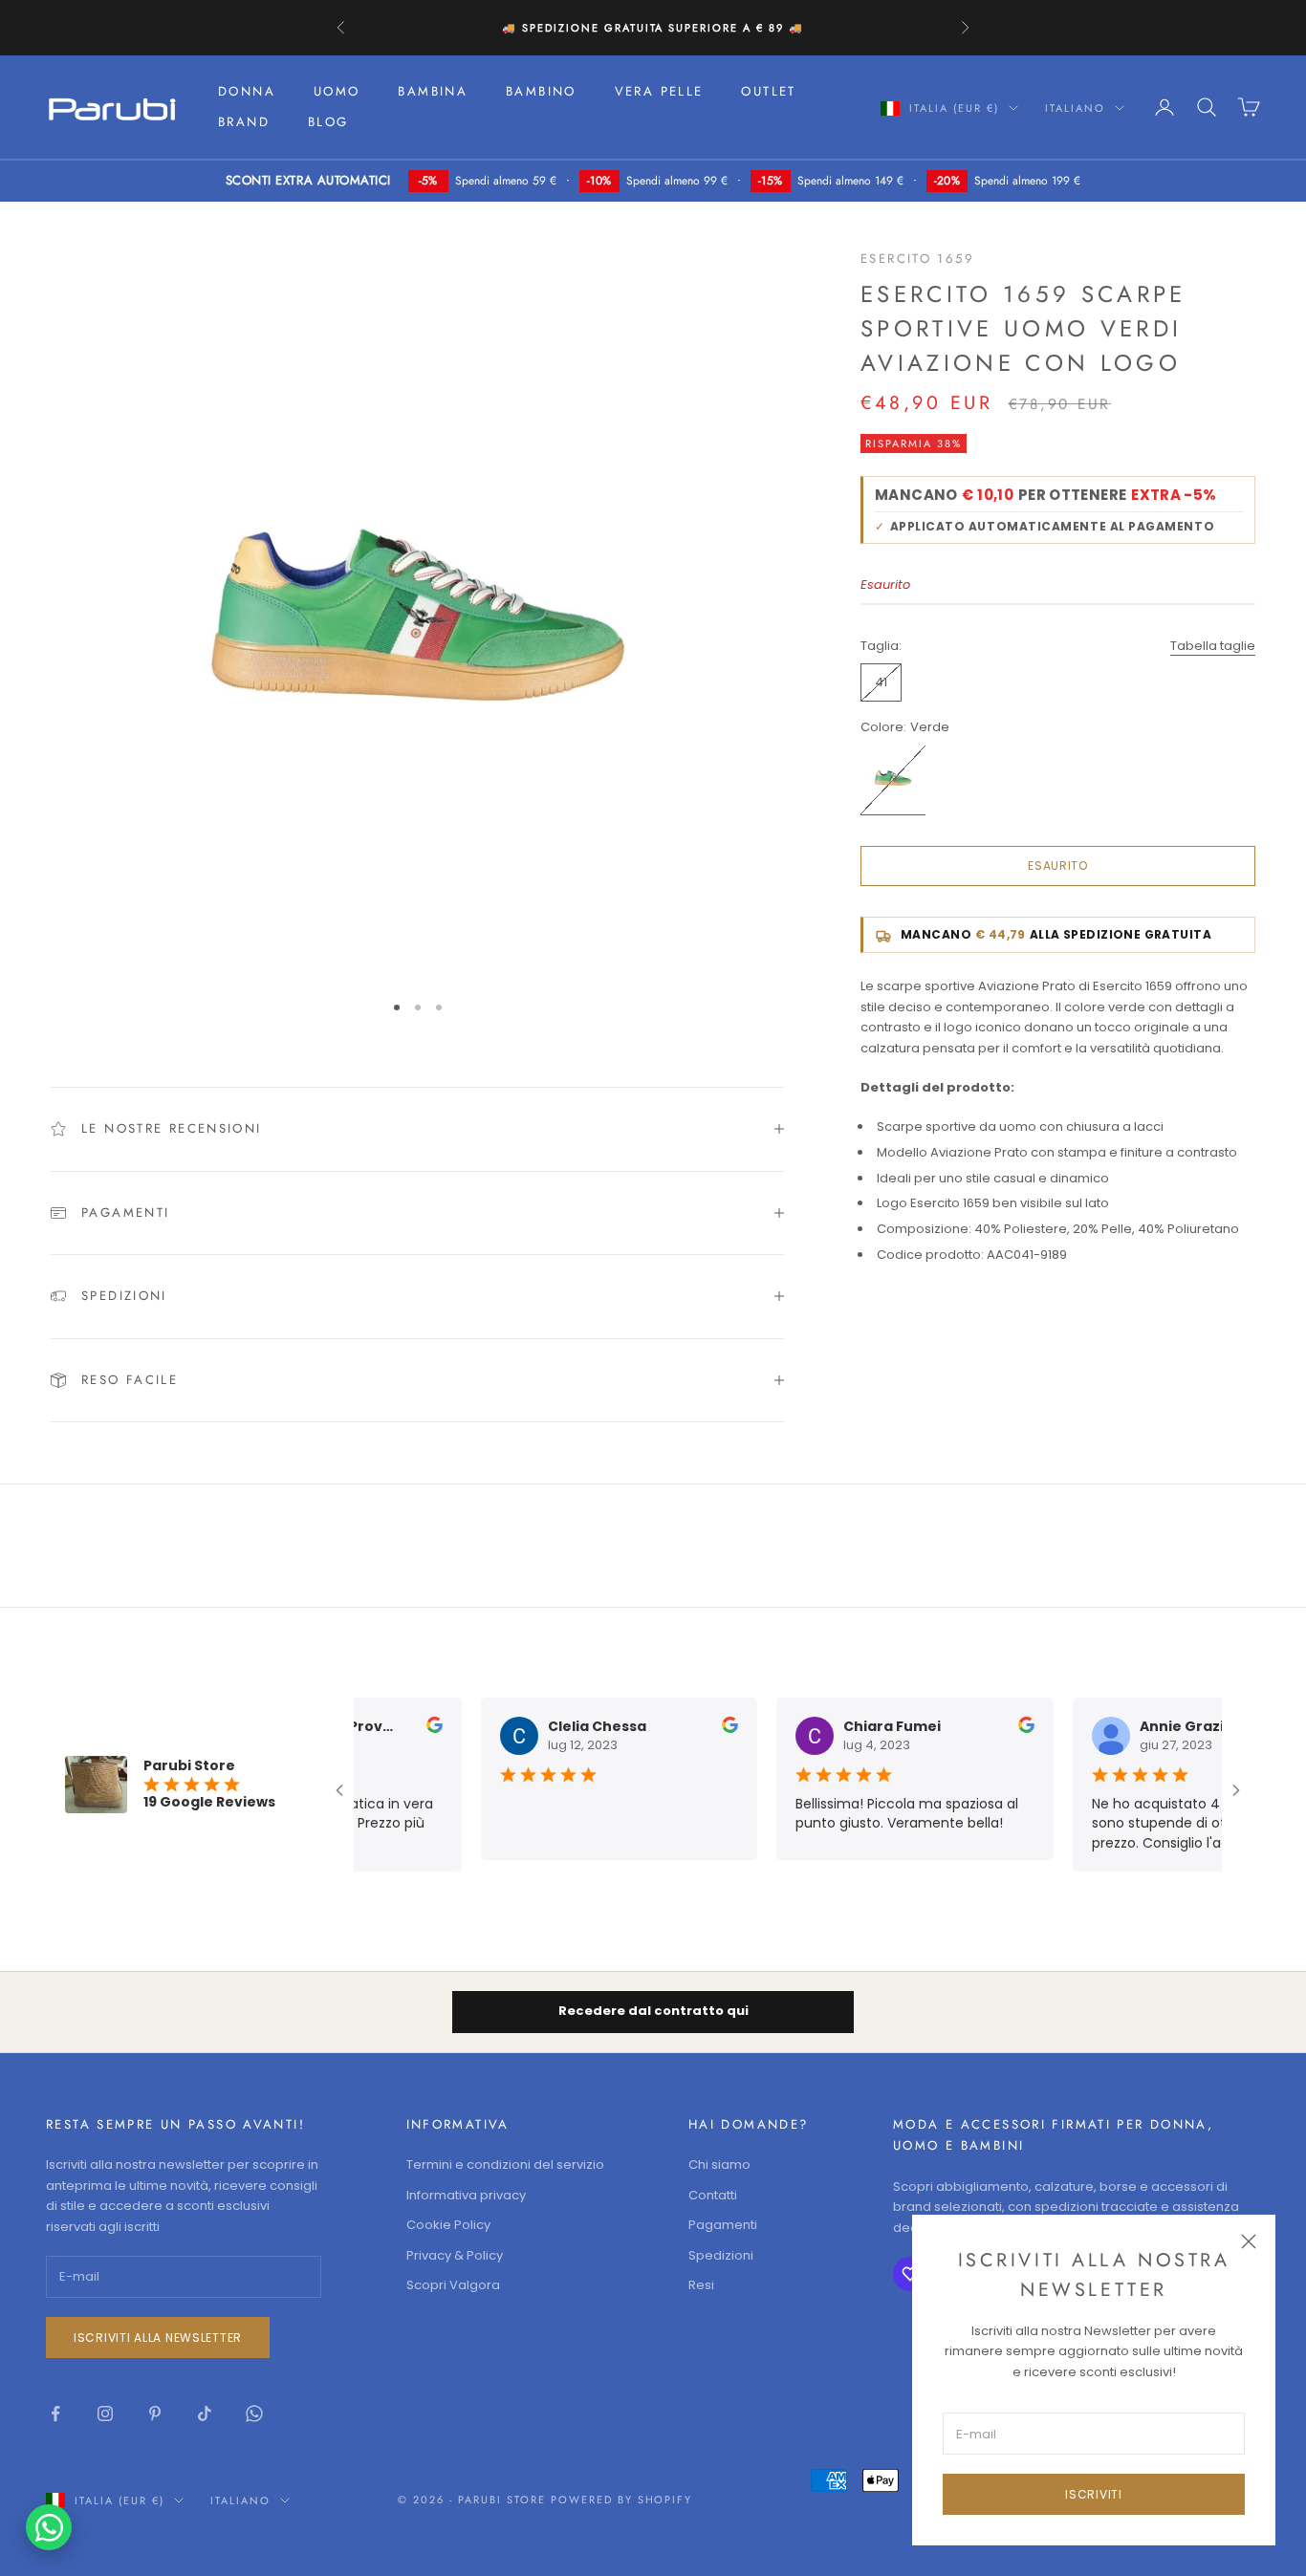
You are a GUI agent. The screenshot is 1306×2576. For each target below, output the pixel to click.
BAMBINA (433, 91)
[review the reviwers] (423, 1725)
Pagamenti (723, 2225)
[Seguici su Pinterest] (155, 2414)
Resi (701, 2285)
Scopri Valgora (453, 2285)
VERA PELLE (659, 91)
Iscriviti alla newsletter (158, 2338)
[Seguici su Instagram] (105, 2414)
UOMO (337, 91)
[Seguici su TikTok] (205, 2414)
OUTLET (768, 91)
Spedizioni (721, 2255)
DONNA (247, 91)
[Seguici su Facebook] (55, 2414)
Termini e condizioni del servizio (505, 2165)
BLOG (328, 122)
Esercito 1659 (917, 259)
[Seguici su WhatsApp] (254, 2414)
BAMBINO (541, 91)
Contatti (713, 2195)
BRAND (244, 122)
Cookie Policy (448, 2225)
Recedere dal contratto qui (653, 2011)
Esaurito (1058, 866)
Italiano (1075, 108)
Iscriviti (1093, 2494)
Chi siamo (719, 2165)
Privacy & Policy (455, 2255)
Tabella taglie (1213, 646)
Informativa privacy (466, 2195)
